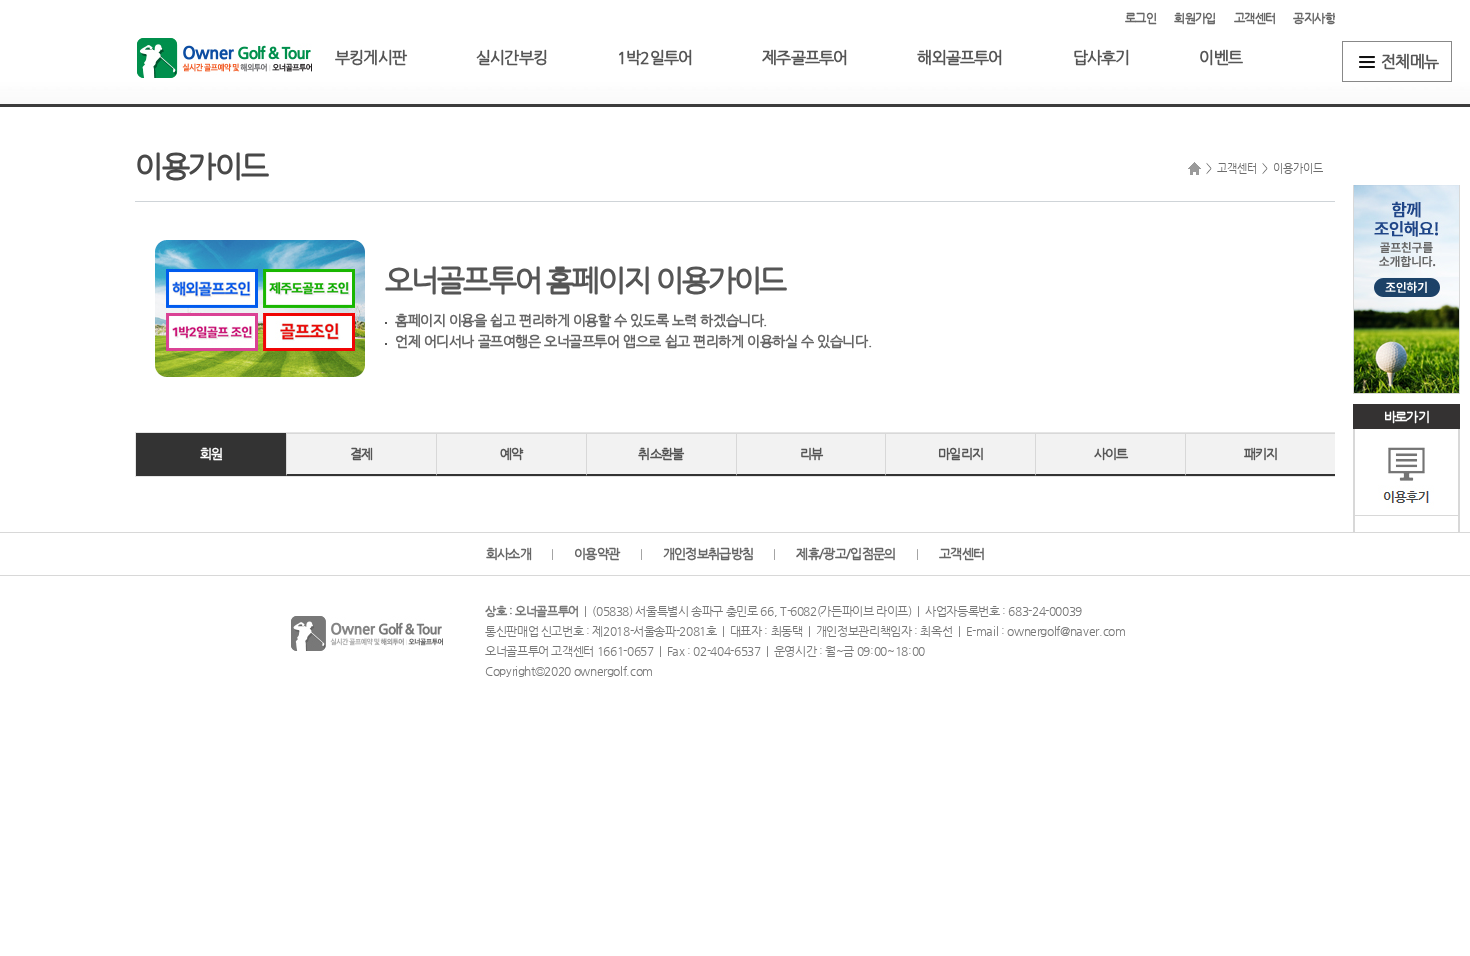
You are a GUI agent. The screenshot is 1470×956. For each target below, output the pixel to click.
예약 (511, 453)
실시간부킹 (511, 57)
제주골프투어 (804, 57)
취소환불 (660, 453)
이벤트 (1220, 57)
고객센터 (1255, 18)
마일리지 (960, 453)
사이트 (1111, 453)
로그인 (1140, 18)
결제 (361, 453)
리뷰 (811, 453)
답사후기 (1101, 57)
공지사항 (1314, 18)
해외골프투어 (959, 57)
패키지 (1261, 453)
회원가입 (1195, 18)
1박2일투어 (654, 57)
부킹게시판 (370, 57)
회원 (211, 453)
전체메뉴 (1409, 61)
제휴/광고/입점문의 (846, 553)
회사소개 (508, 553)
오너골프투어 (224, 57)
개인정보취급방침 (708, 553)
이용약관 (596, 553)
